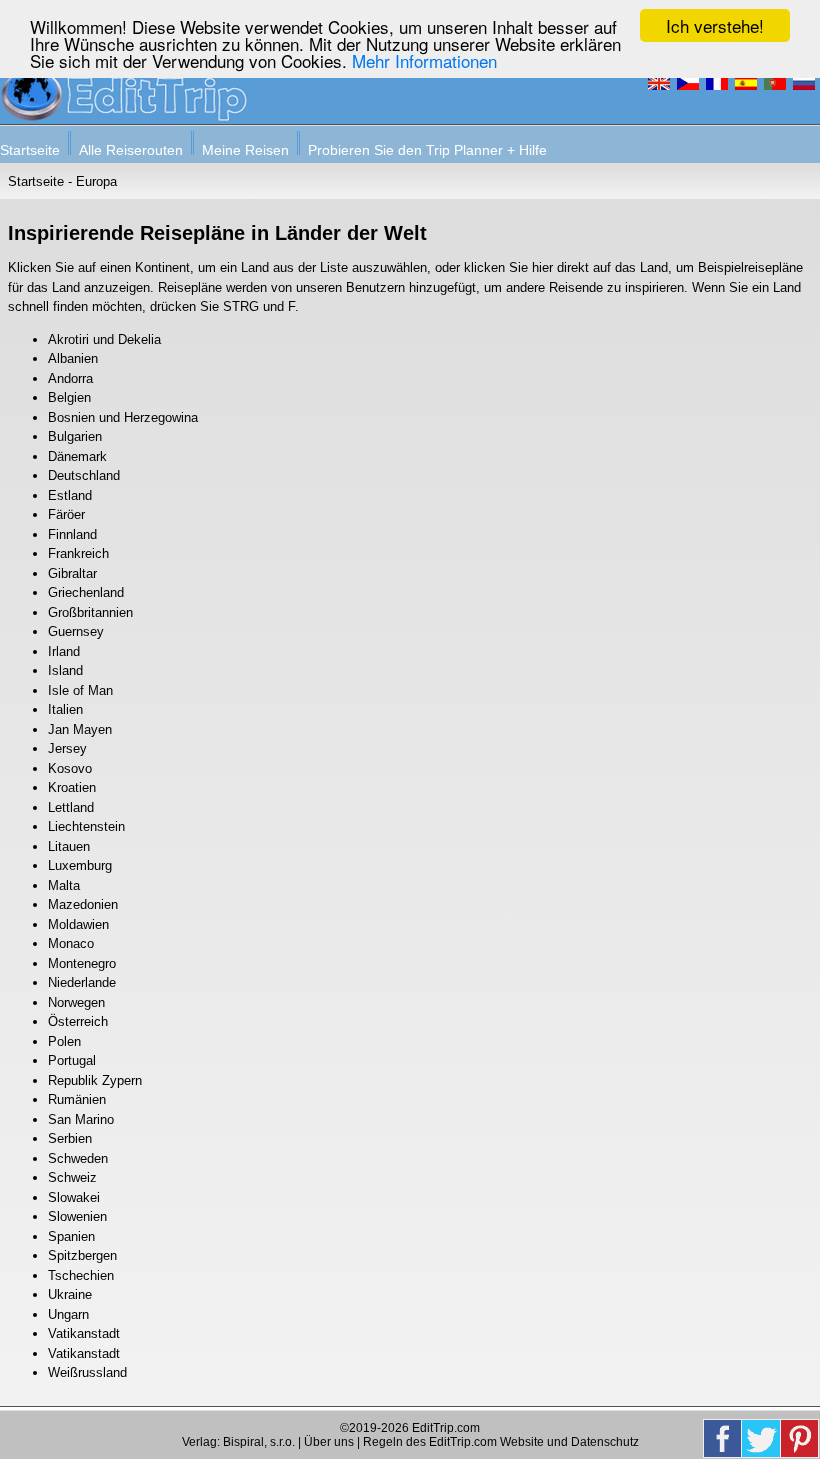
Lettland (71, 807)
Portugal (72, 1060)
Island (65, 670)
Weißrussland (87, 1372)
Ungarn (68, 1314)
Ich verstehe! (715, 25)
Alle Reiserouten (131, 150)
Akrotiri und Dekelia (104, 339)
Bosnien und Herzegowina (123, 417)
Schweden (78, 1158)
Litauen (69, 846)
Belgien (69, 397)
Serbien (70, 1138)
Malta (64, 885)
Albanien (73, 358)
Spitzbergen (82, 1255)
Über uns (329, 1442)
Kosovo (70, 768)
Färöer (66, 514)
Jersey (67, 748)
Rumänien (77, 1099)
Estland (70, 495)
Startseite (30, 150)
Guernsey (76, 631)
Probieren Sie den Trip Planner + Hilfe (427, 150)
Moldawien (78, 924)
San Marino (81, 1119)
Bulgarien (75, 436)
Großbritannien (90, 612)
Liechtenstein (86, 826)
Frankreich (78, 553)
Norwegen (76, 1002)
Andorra (70, 378)
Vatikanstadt (84, 1333)
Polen (64, 1041)
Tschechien (81, 1275)
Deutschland (84, 475)
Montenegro (82, 963)
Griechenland (86, 592)
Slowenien (77, 1216)
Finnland (72, 534)
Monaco (71, 943)
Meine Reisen (245, 150)
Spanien (71, 1236)
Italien (65, 709)
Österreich (78, 1021)
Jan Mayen (80, 729)
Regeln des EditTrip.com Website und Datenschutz (501, 1442)
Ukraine (70, 1294)
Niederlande (82, 982)
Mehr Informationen (424, 60)
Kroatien (72, 787)
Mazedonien (83, 904)
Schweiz (72, 1177)
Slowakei (74, 1197)
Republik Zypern (95, 1080)
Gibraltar (72, 573)
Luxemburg (80, 865)
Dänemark (77, 456)
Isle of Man (80, 690)
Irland (64, 651)
